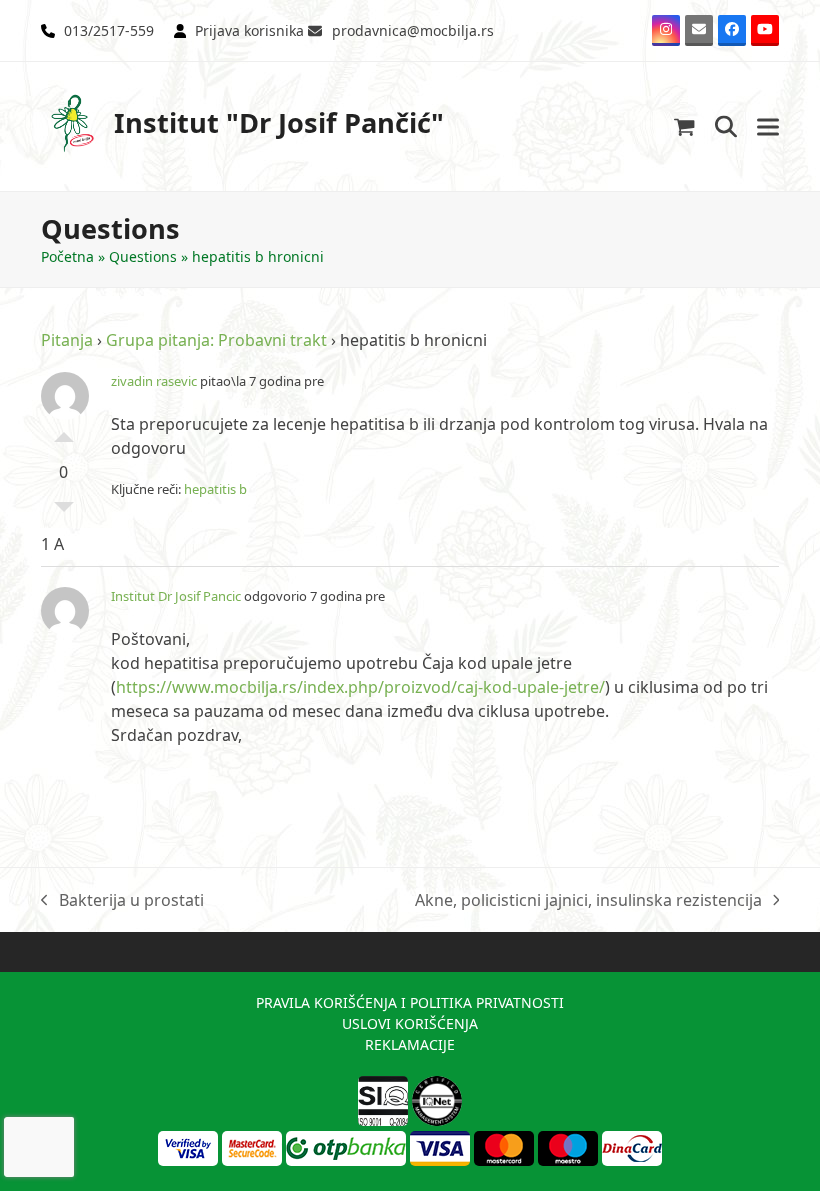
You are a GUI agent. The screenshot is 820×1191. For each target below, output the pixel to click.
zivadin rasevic (154, 381)
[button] (684, 126)
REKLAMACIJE (410, 1044)
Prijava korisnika (249, 30)
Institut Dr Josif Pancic (176, 596)
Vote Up (64, 432)
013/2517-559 (109, 30)
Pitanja (67, 340)
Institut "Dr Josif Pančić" (279, 122)
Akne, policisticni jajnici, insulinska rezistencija (588, 900)
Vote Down (64, 512)
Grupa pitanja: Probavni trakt (216, 340)
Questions (143, 256)
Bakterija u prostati (122, 900)
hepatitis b (215, 489)
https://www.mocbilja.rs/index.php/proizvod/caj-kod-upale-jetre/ (360, 687)
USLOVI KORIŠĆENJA (410, 1023)
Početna (67, 256)
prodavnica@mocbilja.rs (413, 30)
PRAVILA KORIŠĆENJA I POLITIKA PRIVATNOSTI (410, 1002)
